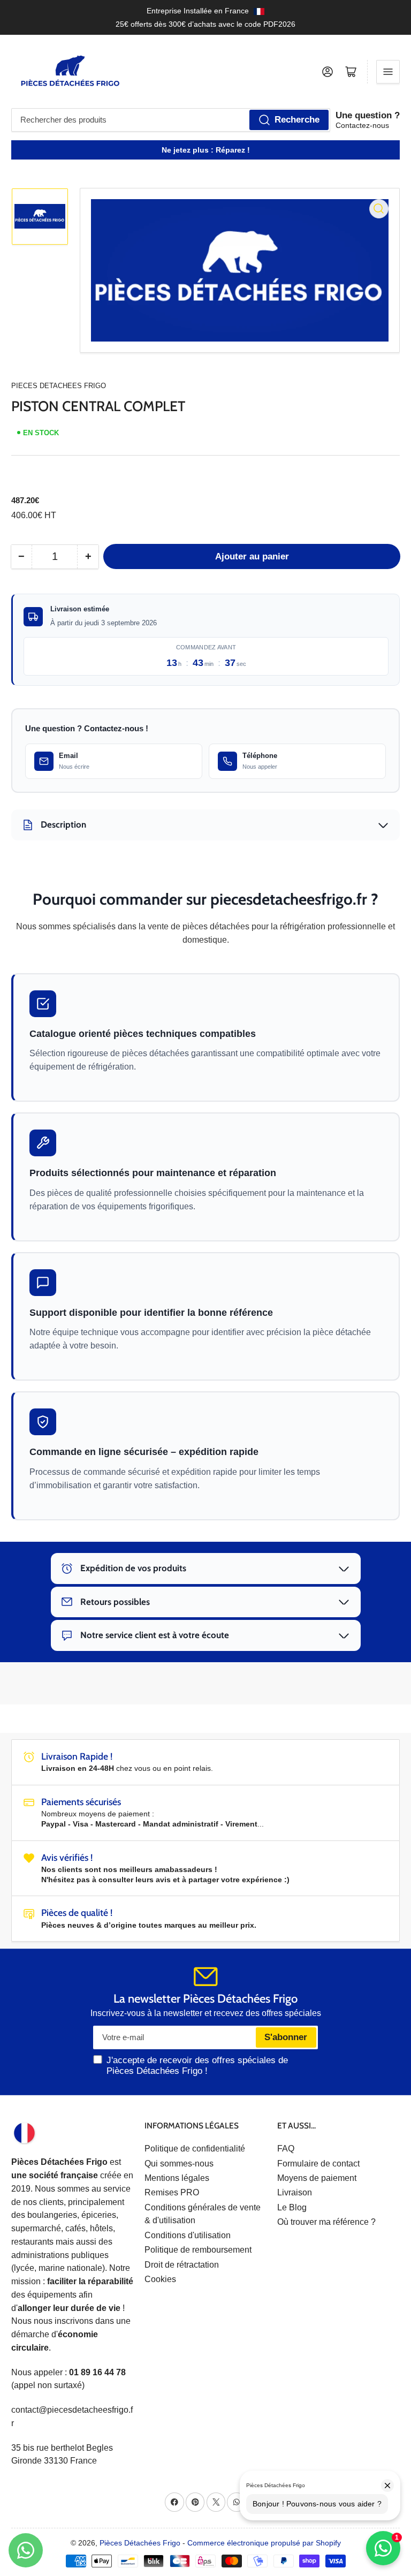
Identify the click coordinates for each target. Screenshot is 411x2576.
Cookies (160, 2279)
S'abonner (286, 2037)
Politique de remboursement (198, 2250)
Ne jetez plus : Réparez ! (206, 150)
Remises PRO (172, 2192)
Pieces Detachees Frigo (59, 386)
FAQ (286, 2149)
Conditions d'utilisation (188, 2235)
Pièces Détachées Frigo (140, 2543)
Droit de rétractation (182, 2265)
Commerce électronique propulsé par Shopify (264, 2543)
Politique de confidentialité (195, 2149)
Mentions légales (177, 2178)
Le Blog (292, 2207)
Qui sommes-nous (179, 2164)
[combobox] (171, 120)
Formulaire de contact (318, 2164)
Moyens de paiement (317, 2178)
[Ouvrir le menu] (388, 72)
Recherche (297, 120)
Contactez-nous (362, 125)
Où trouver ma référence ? (326, 2222)
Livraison (295, 2192)
